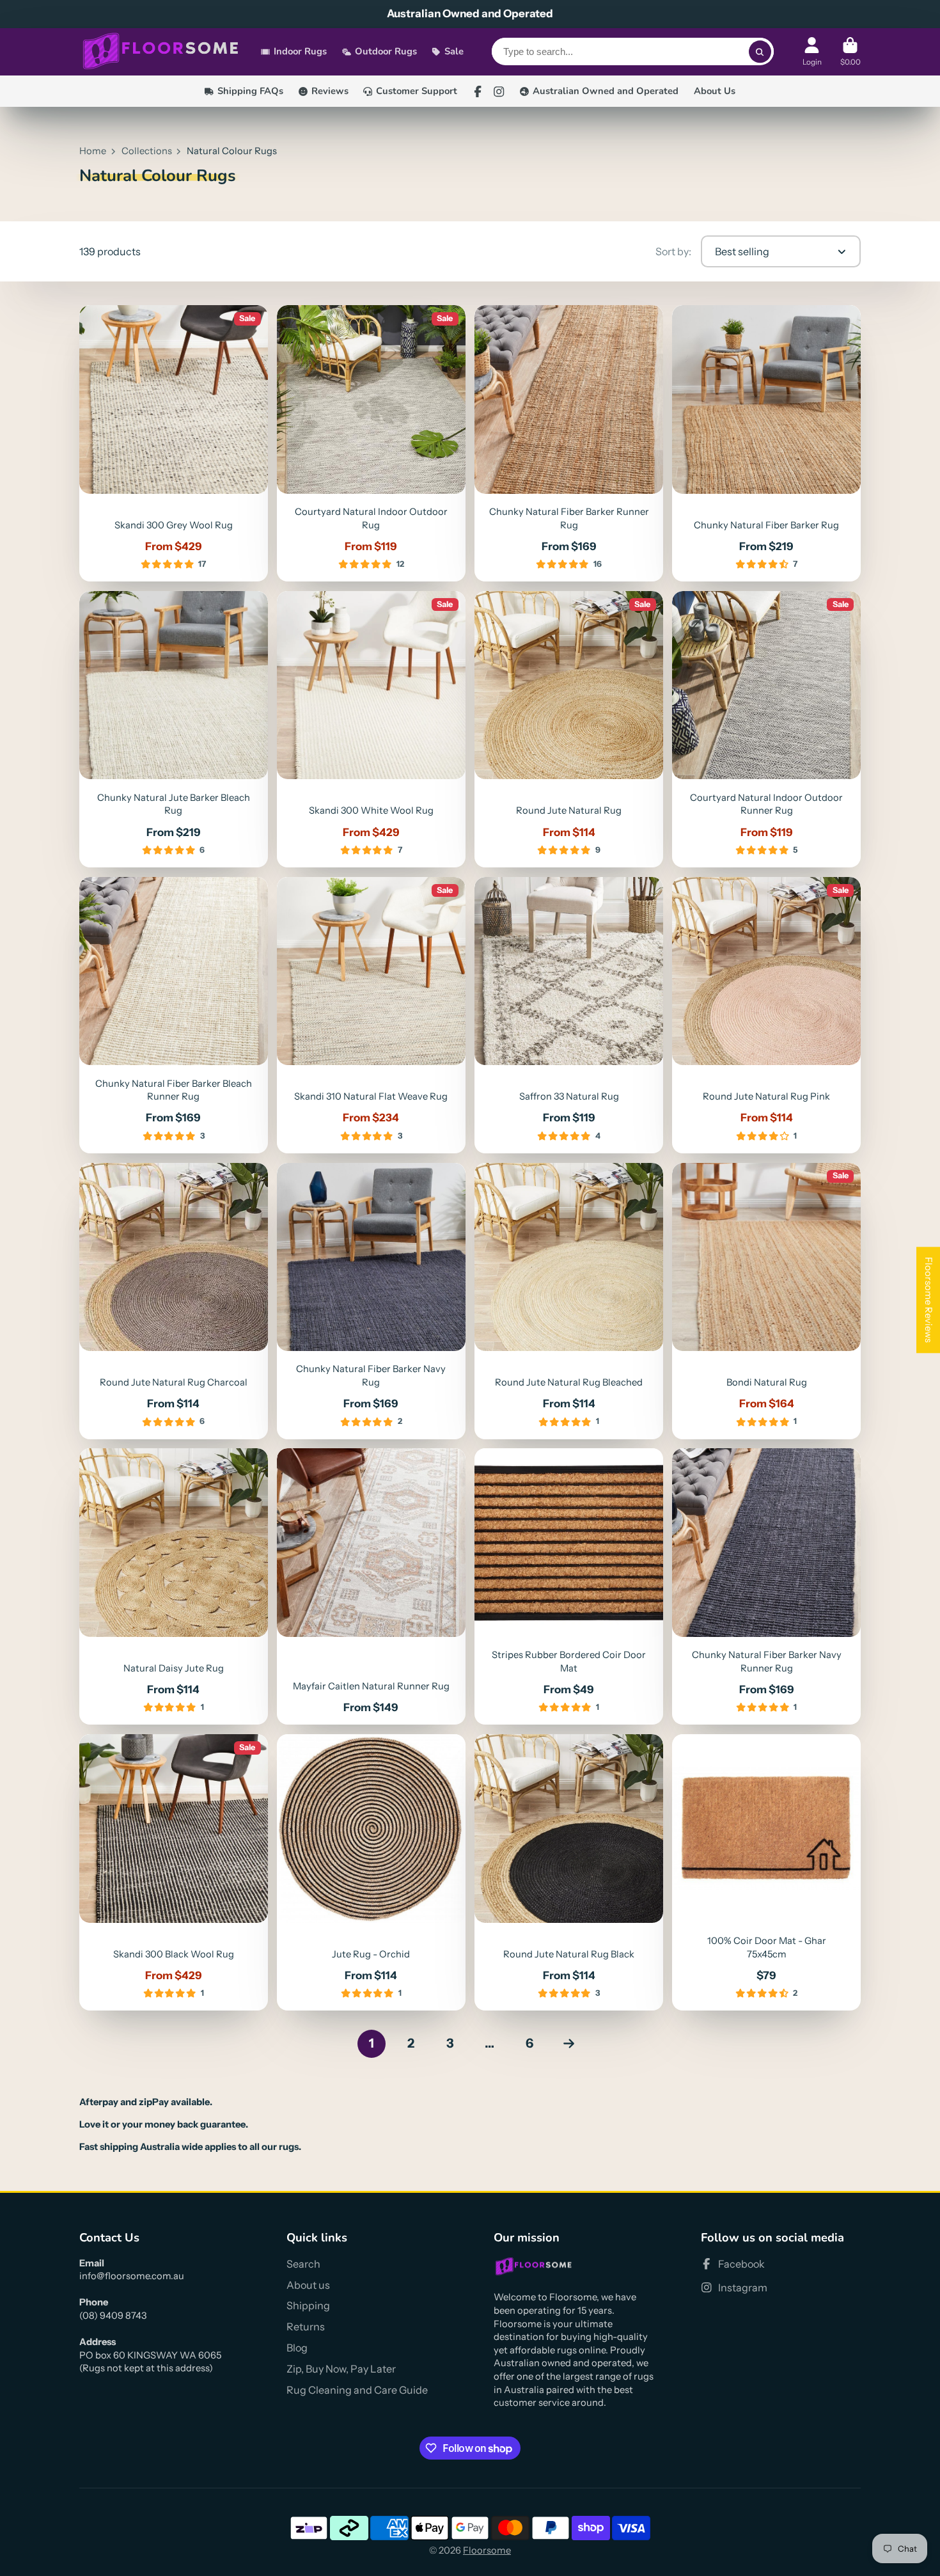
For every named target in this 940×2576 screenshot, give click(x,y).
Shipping (308, 2305)
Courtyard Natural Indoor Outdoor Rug (371, 443)
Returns (306, 2327)
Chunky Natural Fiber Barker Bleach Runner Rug (173, 1015)
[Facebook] (478, 91)
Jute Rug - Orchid (371, 1872)
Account (812, 52)
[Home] (161, 52)
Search (303, 2264)
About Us (715, 91)
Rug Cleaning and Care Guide (357, 2390)
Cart (850, 52)
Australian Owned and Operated (606, 91)
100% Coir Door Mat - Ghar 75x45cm (766, 1872)
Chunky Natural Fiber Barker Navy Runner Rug (766, 1586)
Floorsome (487, 2550)
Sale (454, 52)
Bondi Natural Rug (766, 1301)
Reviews (330, 91)
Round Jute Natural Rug (568, 729)
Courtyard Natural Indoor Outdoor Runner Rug (766, 729)
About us (308, 2285)
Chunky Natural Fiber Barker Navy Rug (371, 1301)
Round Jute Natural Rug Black (568, 1872)
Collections (147, 151)
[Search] (760, 52)
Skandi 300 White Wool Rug (371, 729)
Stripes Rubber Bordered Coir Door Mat (568, 1586)
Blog (297, 2348)
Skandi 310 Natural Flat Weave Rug (371, 1015)
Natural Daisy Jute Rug (173, 1586)
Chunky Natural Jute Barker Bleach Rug (173, 729)
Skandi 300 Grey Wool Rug (173, 443)
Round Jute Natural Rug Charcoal (173, 1301)
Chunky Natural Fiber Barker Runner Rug (568, 443)
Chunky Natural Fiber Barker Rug (766, 443)
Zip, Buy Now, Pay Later (341, 2369)
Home (93, 151)
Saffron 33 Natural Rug (568, 1015)
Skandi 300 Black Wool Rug (173, 1872)
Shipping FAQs (250, 91)
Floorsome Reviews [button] (928, 1300)
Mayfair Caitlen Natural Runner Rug (371, 1586)
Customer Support (417, 91)
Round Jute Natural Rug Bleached (568, 1301)
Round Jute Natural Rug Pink (766, 1015)
